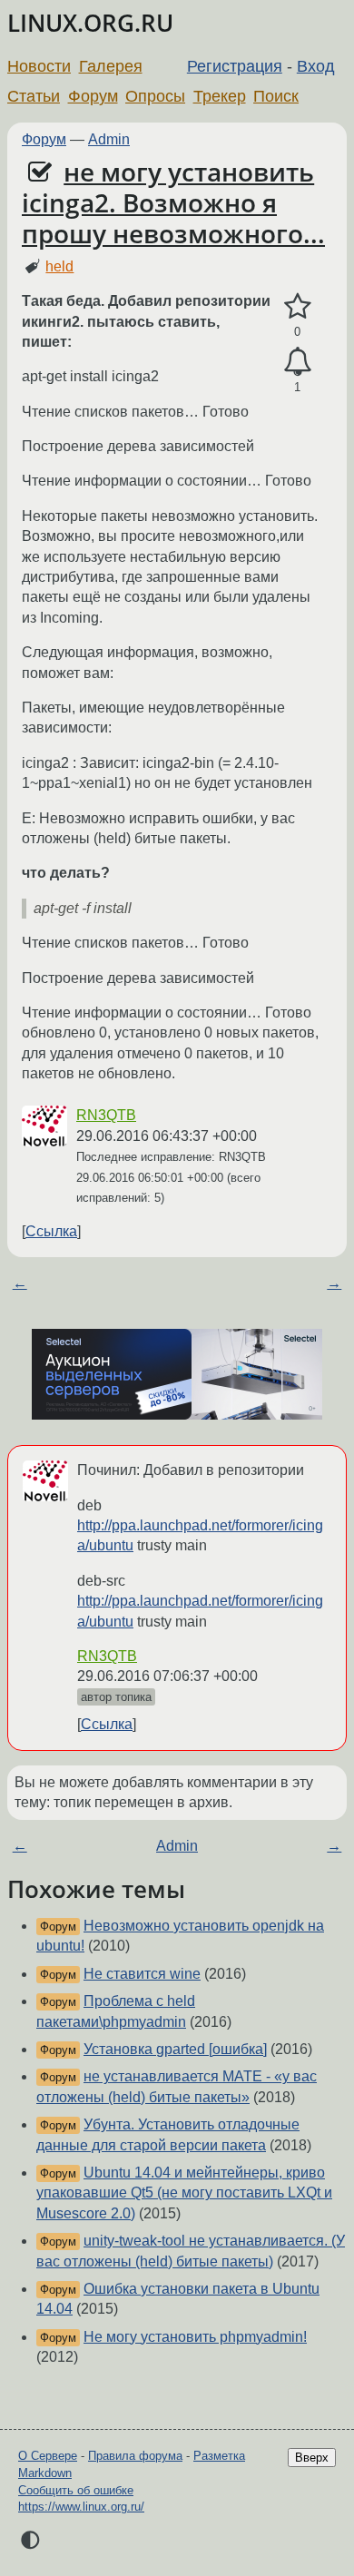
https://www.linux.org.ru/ (81, 2507)
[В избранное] (297, 307)
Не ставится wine (142, 1974)
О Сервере (48, 2456)
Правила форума (135, 2456)
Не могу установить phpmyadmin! (195, 2337)
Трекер (220, 96)
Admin (109, 139)
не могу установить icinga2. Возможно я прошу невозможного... (173, 202)
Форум (93, 96)
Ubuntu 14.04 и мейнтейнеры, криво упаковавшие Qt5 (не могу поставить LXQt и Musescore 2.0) (184, 2193)
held (59, 266)
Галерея (111, 66)
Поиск (276, 96)
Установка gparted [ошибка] (175, 2049)
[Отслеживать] (297, 362)
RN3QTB (106, 1115)
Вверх (312, 2458)
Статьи (34, 96)
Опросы (155, 96)
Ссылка (51, 1231)
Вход (316, 66)
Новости (39, 66)
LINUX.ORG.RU (90, 23)
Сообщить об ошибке (76, 2490)
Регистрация (235, 66)
